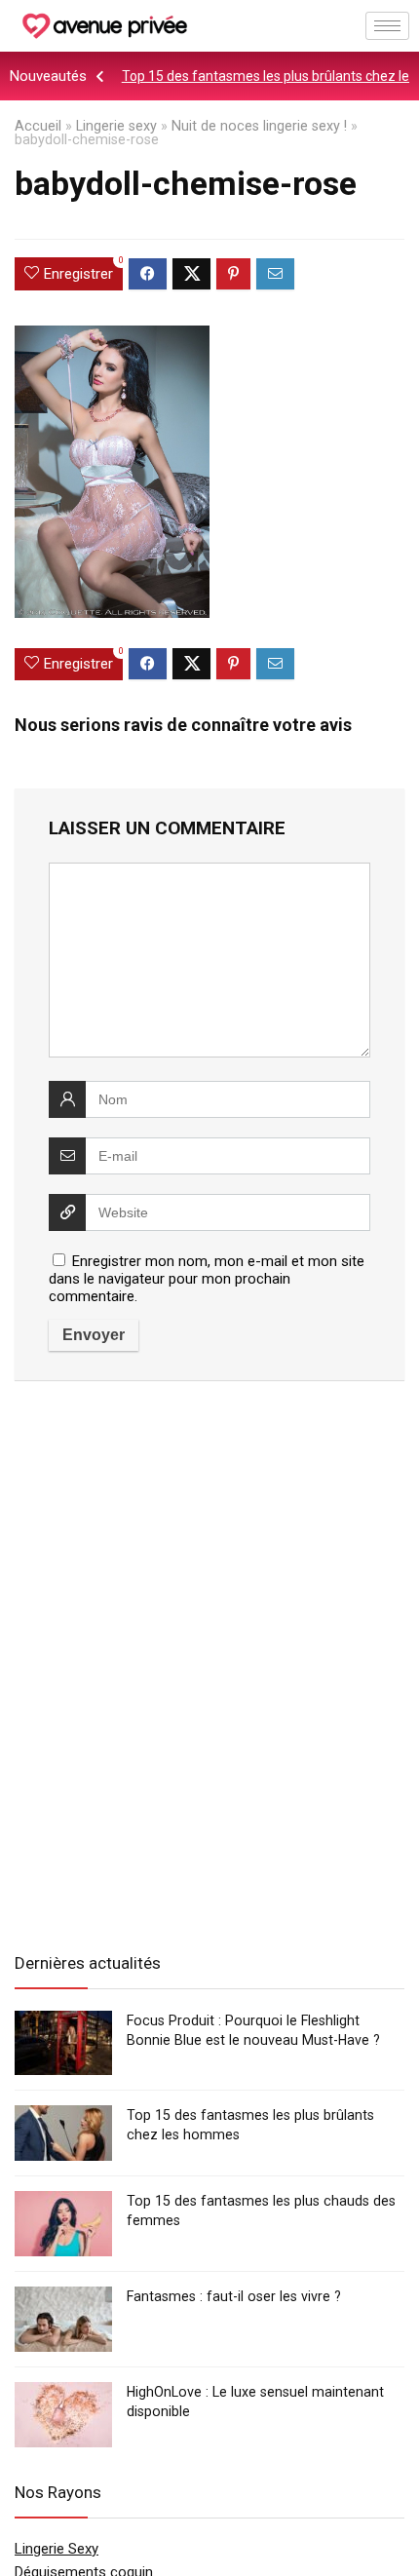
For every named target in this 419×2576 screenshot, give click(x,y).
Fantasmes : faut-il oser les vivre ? (234, 2296)
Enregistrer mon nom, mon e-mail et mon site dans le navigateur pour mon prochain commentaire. (207, 1279)
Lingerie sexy (116, 126)
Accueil (38, 126)
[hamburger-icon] (387, 26)
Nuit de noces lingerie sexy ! (259, 126)
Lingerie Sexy (57, 2549)
